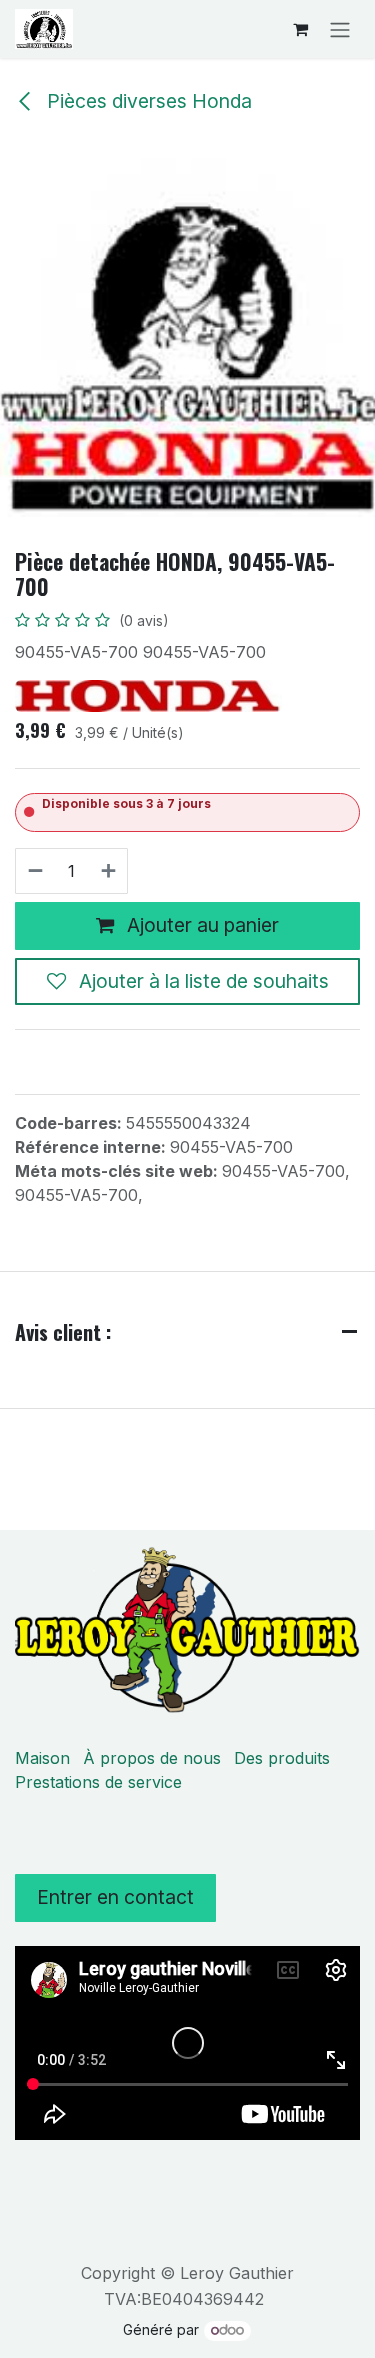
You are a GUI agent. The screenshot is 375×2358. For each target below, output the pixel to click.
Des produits (282, 1758)
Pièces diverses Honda (147, 101)
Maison (42, 1758)
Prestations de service (98, 1782)
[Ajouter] (109, 871)
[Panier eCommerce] (300, 29)
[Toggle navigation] (340, 29)
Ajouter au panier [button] (200, 925)
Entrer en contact (115, 1897)
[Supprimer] (34, 871)
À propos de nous (152, 1758)
